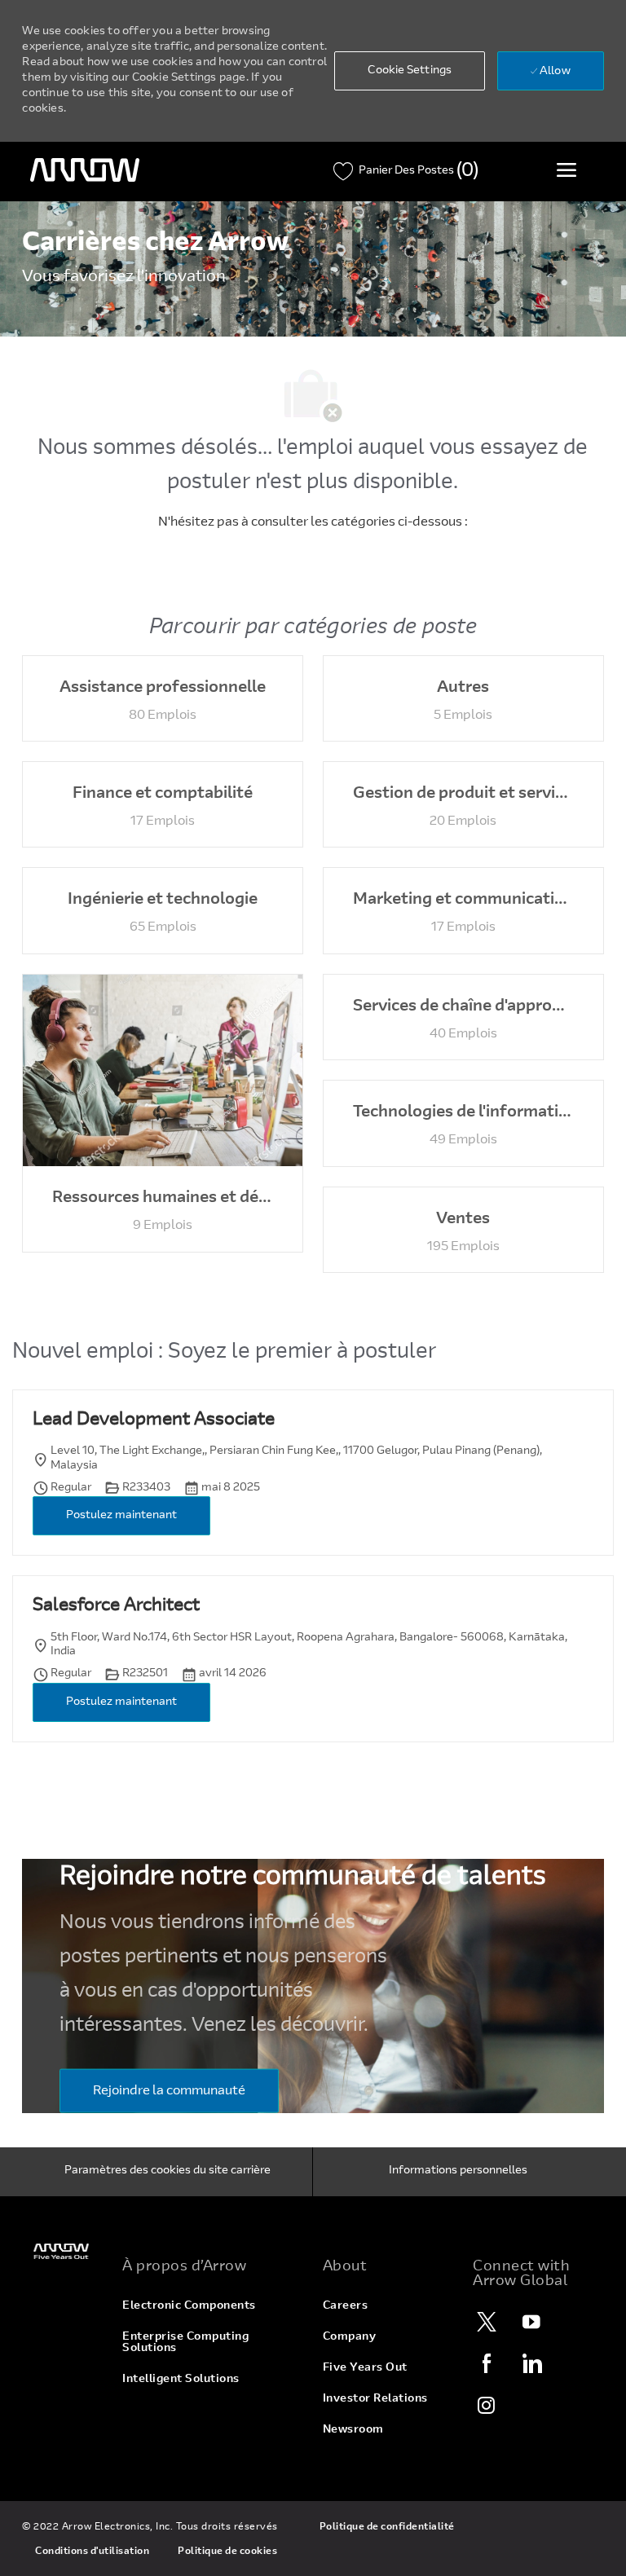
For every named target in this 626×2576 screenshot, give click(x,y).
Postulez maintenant (121, 1516)
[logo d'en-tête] (85, 170)
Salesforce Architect (116, 1606)
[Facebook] (487, 2363)
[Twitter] (487, 2322)
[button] (410, 71)
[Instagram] (487, 2405)
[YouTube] (531, 2322)
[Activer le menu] (566, 170)
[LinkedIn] (531, 2363)
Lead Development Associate (154, 1420)
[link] (62, 2251)
